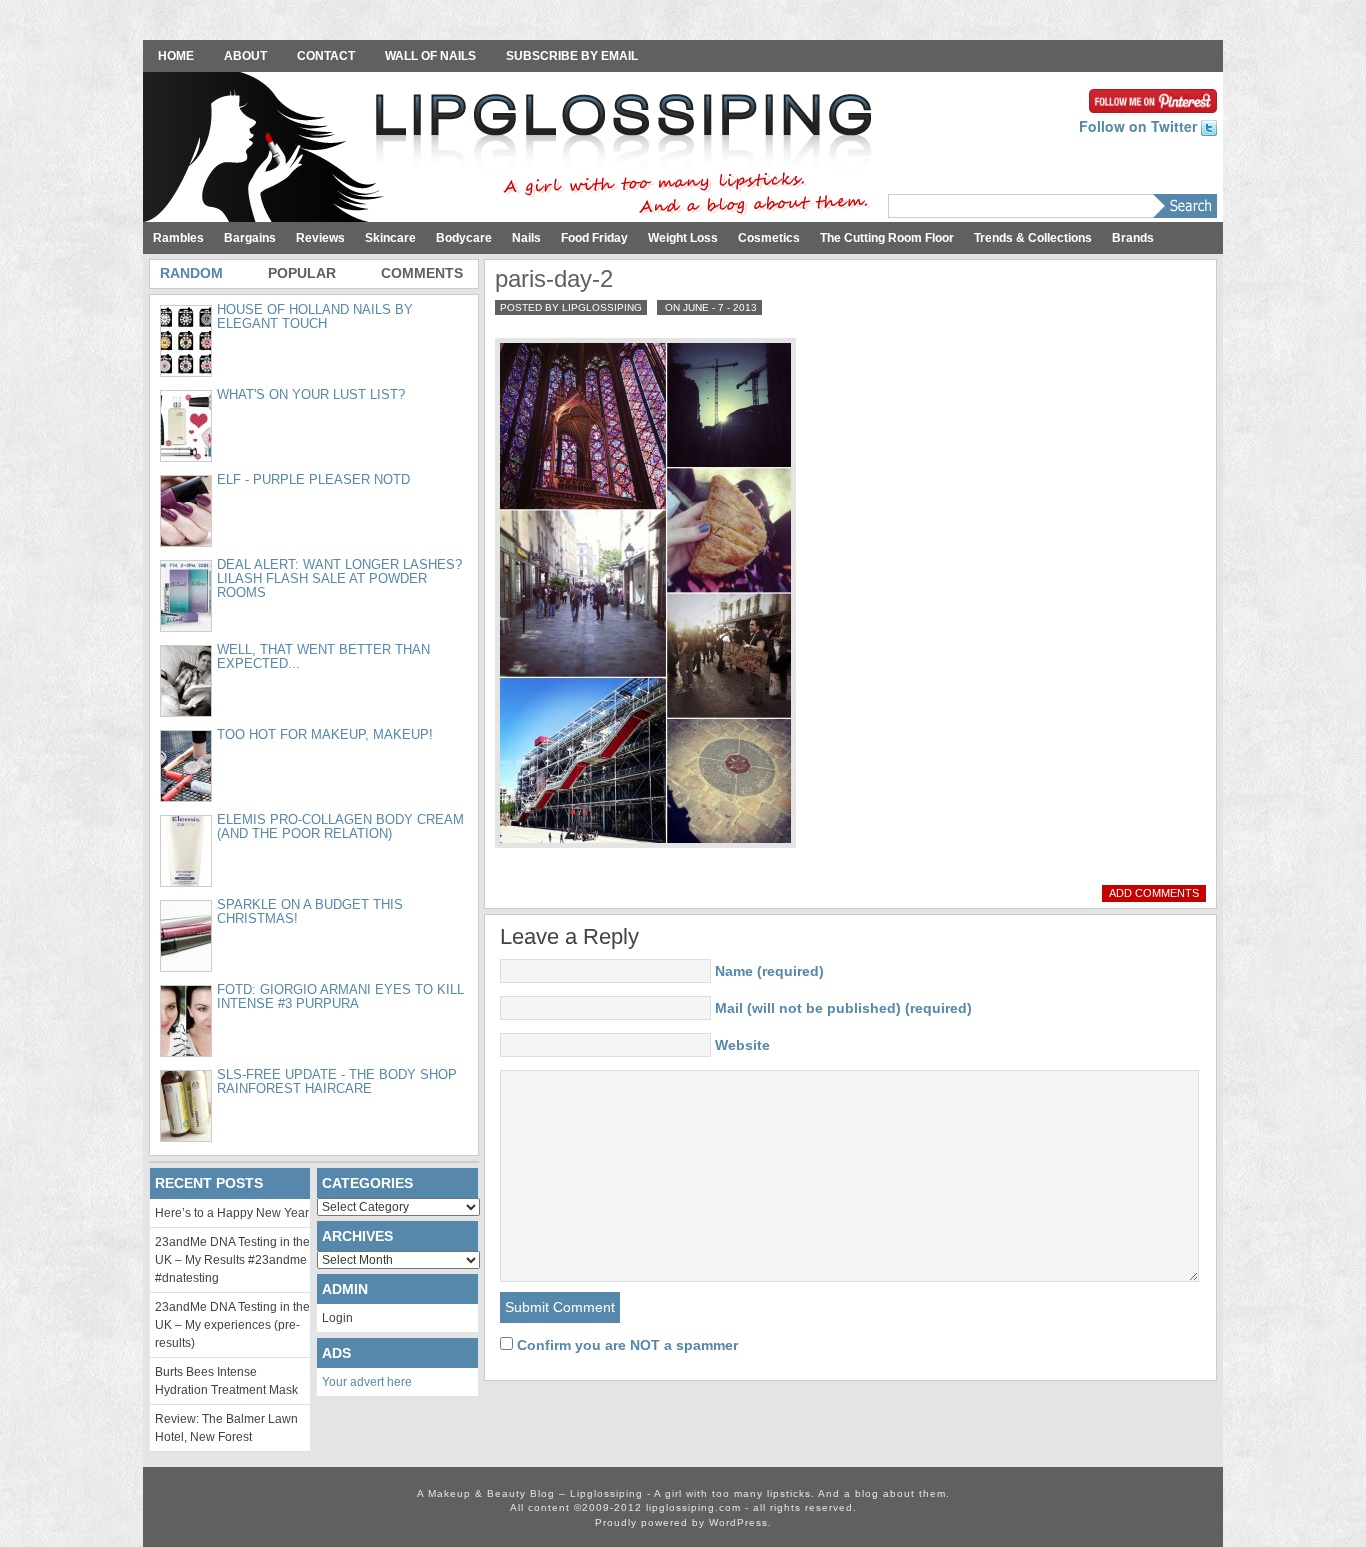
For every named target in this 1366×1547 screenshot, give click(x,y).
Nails (526, 238)
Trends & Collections (1033, 238)
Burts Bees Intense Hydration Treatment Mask (226, 1381)
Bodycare (464, 238)
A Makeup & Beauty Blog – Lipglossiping (513, 149)
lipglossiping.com (693, 1507)
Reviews (320, 238)
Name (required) (769, 971)
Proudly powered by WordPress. (683, 1522)
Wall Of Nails (430, 56)
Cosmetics (769, 238)
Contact (326, 56)
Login (337, 1318)
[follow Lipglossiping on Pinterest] (1153, 99)
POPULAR (302, 273)
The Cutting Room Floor (887, 238)
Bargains (250, 238)
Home (176, 56)
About (245, 56)
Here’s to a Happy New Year (232, 1213)
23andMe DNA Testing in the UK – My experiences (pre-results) (232, 1325)
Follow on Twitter (1140, 126)
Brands (1133, 238)
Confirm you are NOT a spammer (625, 1345)
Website (742, 1045)
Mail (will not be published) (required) (843, 1008)
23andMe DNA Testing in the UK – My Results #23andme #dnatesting (232, 1260)
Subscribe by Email (572, 56)
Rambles (178, 238)
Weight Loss (683, 238)
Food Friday (594, 238)
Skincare (390, 238)
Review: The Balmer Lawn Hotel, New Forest (226, 1428)
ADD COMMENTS (1154, 893)
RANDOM (191, 273)
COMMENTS (422, 273)
